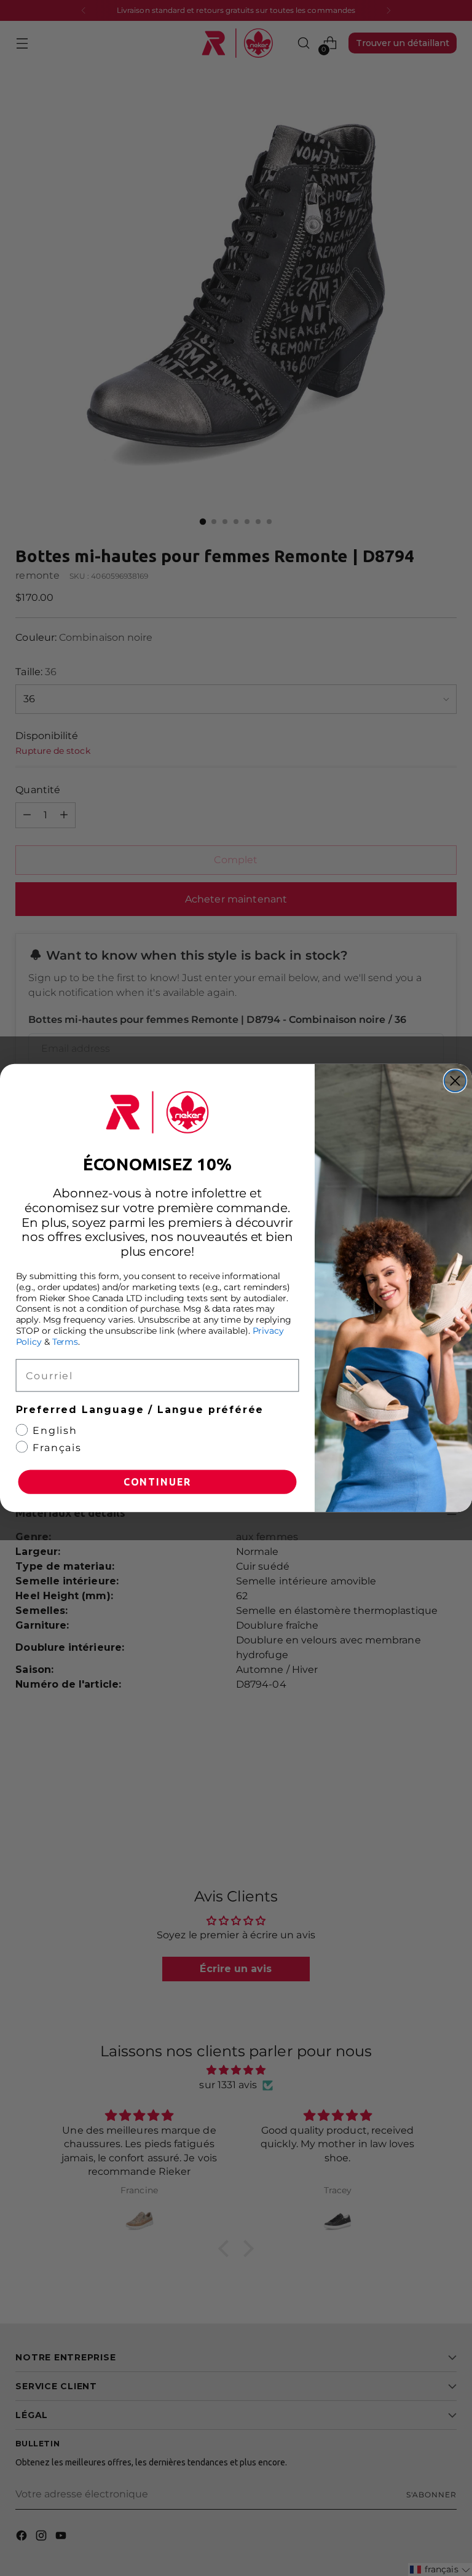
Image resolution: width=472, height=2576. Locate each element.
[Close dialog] (455, 1080)
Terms (65, 1342)
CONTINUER (157, 1482)
